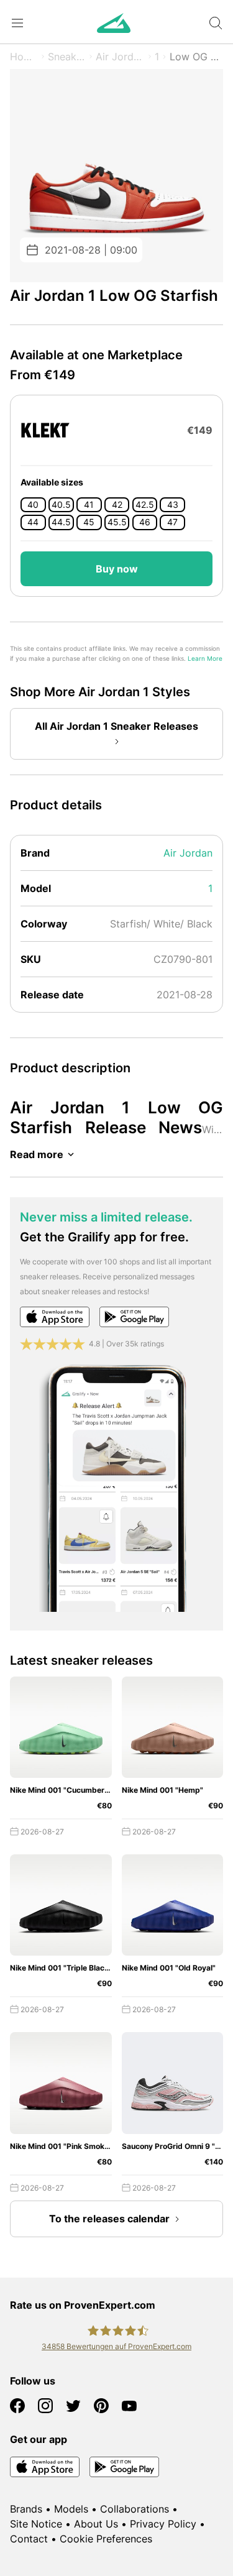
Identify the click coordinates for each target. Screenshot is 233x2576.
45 (89, 522)
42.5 (145, 505)
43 (173, 505)
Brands (26, 2509)
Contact (29, 2539)
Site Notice (36, 2524)
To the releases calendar (109, 2219)
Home (24, 57)
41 (89, 505)
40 (33, 505)
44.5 (61, 522)
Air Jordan (120, 57)
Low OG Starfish (196, 57)
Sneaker (67, 57)
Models (71, 2509)
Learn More (205, 659)
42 (117, 505)
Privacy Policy (163, 2524)
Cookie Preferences (106, 2539)
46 (145, 522)
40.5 (61, 505)
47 (172, 522)
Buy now (117, 569)
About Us (96, 2524)
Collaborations (135, 2509)
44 (33, 522)
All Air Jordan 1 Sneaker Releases (116, 726)
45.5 (117, 522)
